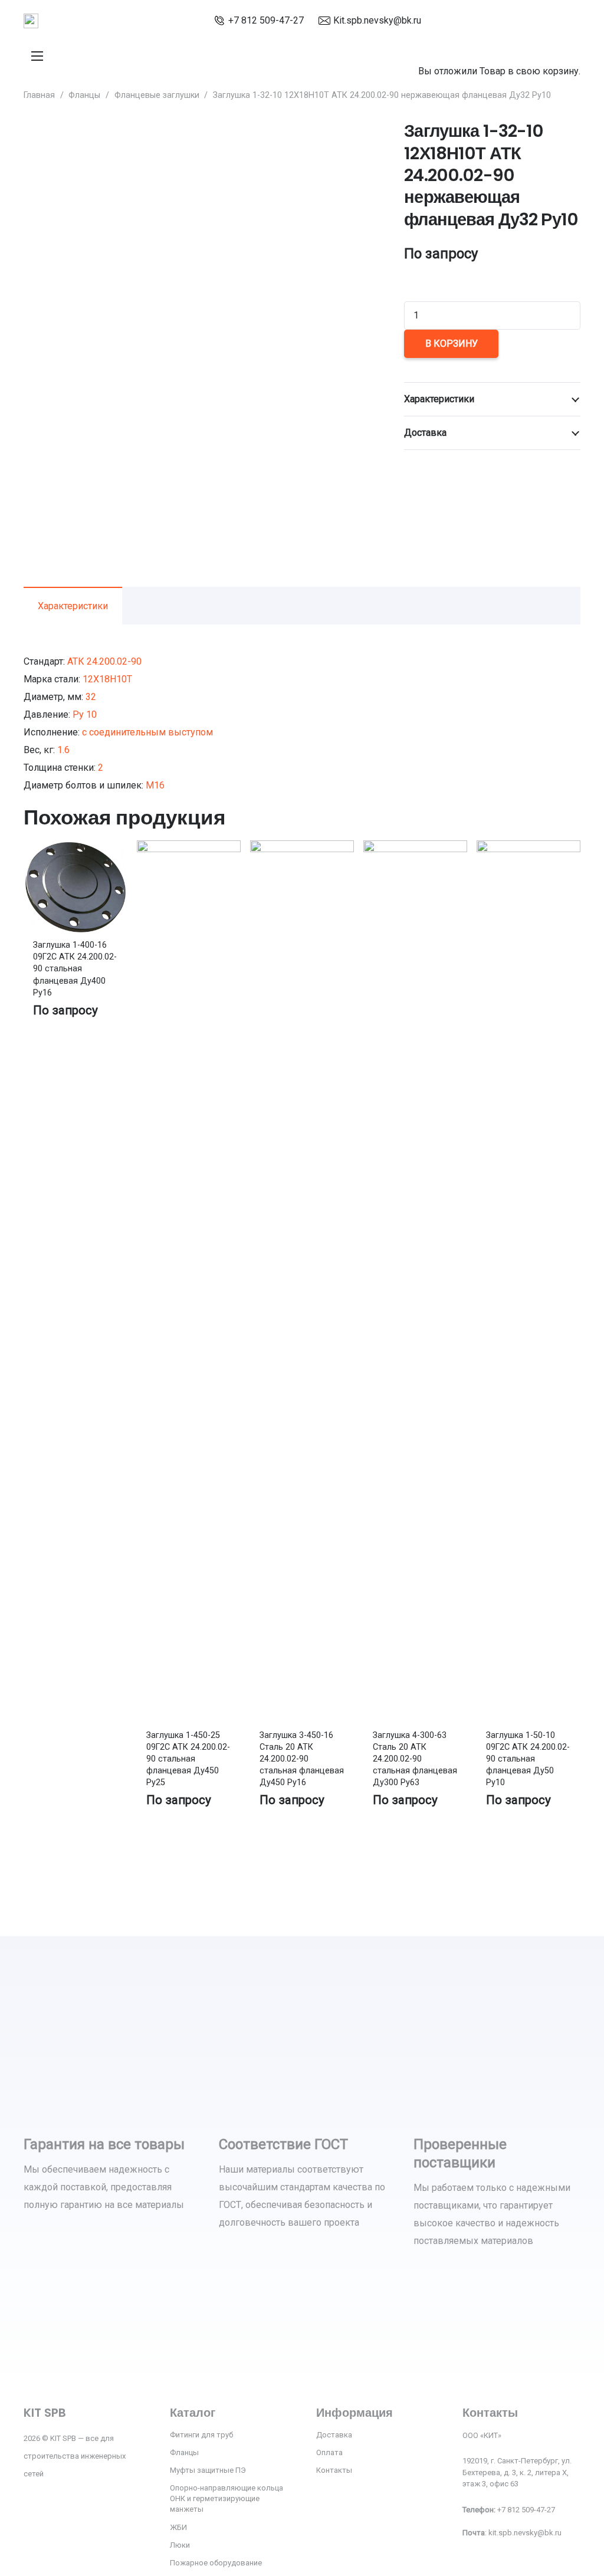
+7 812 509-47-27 (266, 20)
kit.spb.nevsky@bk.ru (525, 2533)
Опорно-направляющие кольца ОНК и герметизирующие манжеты (226, 2498)
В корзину (452, 344)
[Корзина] (423, 40)
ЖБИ (178, 2527)
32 (91, 697)
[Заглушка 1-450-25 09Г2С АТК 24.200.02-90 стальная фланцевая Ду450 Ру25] (189, 849)
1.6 (63, 750)
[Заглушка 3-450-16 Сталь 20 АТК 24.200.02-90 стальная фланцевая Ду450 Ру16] (302, 849)
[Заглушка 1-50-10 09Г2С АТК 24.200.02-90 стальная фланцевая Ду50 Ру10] (528, 849)
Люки (180, 2545)
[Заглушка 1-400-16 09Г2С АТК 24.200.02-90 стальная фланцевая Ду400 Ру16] (75, 849)
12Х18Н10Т (107, 679)
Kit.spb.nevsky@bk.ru (377, 20)
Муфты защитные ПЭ (208, 2470)
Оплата (329, 2452)
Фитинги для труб (201, 2435)
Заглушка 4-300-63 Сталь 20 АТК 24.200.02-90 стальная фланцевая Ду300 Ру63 (415, 1759)
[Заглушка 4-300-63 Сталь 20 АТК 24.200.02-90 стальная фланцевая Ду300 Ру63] (415, 849)
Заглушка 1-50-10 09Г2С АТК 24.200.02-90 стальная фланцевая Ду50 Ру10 (528, 1759)
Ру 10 (85, 714)
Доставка (334, 2435)
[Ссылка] (31, 21)
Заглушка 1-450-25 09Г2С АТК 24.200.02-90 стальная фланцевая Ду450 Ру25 (188, 1759)
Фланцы (84, 95)
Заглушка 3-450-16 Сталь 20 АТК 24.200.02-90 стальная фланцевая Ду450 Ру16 (302, 1759)
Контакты (334, 2470)
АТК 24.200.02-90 (104, 661)
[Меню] (37, 56)
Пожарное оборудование (216, 2563)
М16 (155, 785)
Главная (39, 95)
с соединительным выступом (147, 732)
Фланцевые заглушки (157, 95)
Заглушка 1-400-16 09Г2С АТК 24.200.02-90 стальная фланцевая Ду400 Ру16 (75, 969)
